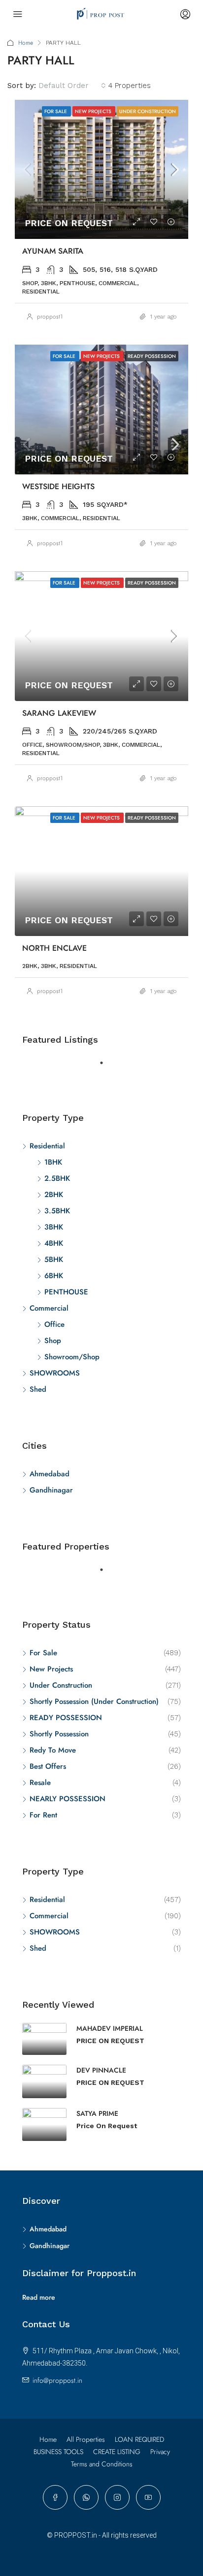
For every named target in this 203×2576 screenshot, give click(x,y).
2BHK (54, 1195)
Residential (47, 1146)
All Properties (86, 2439)
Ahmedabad (50, 1474)
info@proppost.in (57, 2380)
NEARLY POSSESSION (68, 1799)
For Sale (43, 1653)
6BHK (54, 1276)
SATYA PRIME (97, 2113)
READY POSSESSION (66, 1718)
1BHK (53, 1162)
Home (26, 43)
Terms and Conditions (102, 2464)
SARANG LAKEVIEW (59, 713)
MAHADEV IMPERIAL (110, 2028)
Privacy (160, 2452)
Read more (39, 2297)
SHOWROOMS (55, 1373)
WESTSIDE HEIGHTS (58, 486)
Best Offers (48, 1766)
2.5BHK (57, 1178)
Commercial (49, 1308)
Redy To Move (53, 1750)
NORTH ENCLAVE (54, 948)
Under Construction (61, 1685)
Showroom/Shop (72, 1357)
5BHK (54, 1259)
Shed (38, 1389)
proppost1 (50, 317)
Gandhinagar (51, 1490)
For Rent (43, 1815)
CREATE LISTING (117, 2452)
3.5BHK (57, 1211)
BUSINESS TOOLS (58, 2452)
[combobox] (72, 86)
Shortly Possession (59, 1734)
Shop (53, 1341)
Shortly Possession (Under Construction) (94, 1701)
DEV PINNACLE (101, 2070)
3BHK (54, 1227)
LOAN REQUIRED (139, 2439)
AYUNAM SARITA (53, 251)
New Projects (51, 1669)
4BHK (54, 1243)
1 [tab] (106, 1067)
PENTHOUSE (66, 1292)
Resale (40, 1783)
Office (54, 1324)
